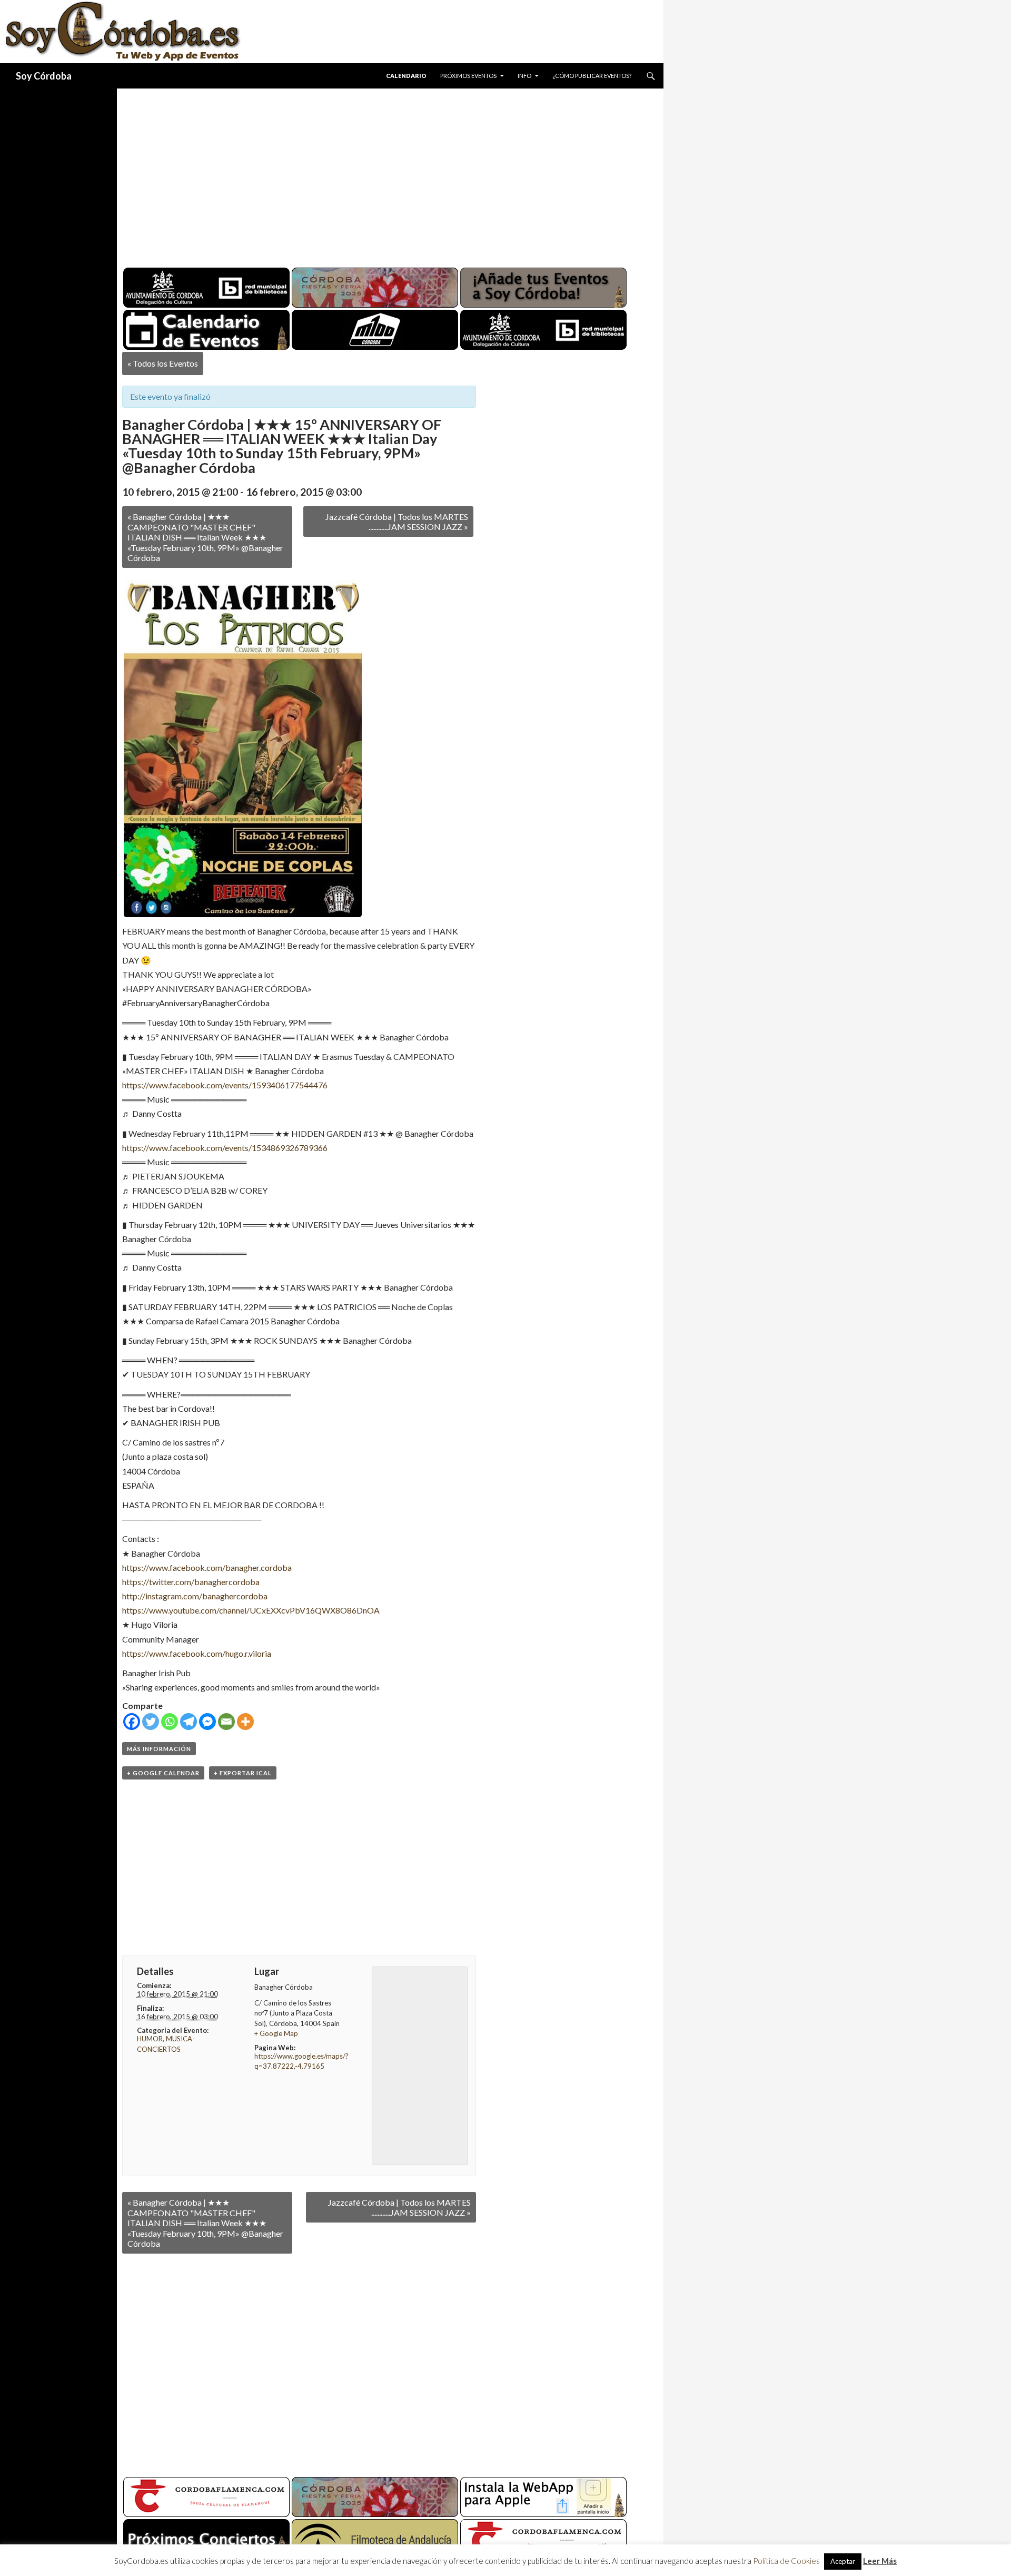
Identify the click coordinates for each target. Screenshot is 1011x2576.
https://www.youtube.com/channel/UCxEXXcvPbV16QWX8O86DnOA (251, 1610)
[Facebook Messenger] (207, 1722)
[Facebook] (132, 1722)
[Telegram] (189, 1722)
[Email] (226, 1722)
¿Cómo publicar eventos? (592, 76)
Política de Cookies (786, 2571)
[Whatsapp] (170, 1722)
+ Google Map (276, 2033)
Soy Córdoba (44, 76)
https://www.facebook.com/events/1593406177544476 (225, 1085)
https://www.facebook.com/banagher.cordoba (207, 1567)
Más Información (159, 1749)
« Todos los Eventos (163, 363)
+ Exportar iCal (243, 1773)
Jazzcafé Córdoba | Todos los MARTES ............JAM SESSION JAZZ (397, 522)
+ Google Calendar (163, 1773)
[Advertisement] (380, 174)
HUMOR (150, 2039)
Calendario (406, 76)
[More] (245, 1722)
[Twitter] (151, 1722)
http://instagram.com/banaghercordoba (195, 1596)
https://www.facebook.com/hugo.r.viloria (197, 1653)
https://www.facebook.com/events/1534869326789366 (225, 1148)
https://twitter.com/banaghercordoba (191, 1582)
